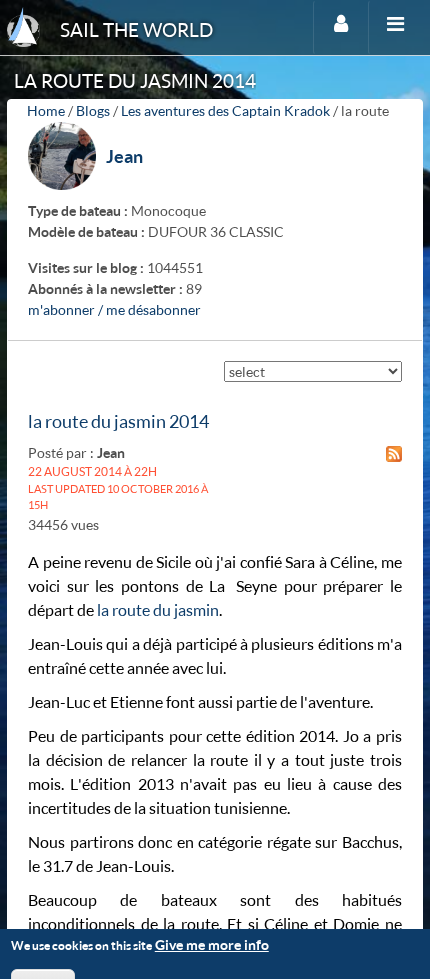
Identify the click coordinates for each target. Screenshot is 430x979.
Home (46, 110)
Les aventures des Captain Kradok (225, 110)
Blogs (93, 110)
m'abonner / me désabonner (114, 309)
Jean (124, 156)
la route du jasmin (158, 609)
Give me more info (212, 944)
